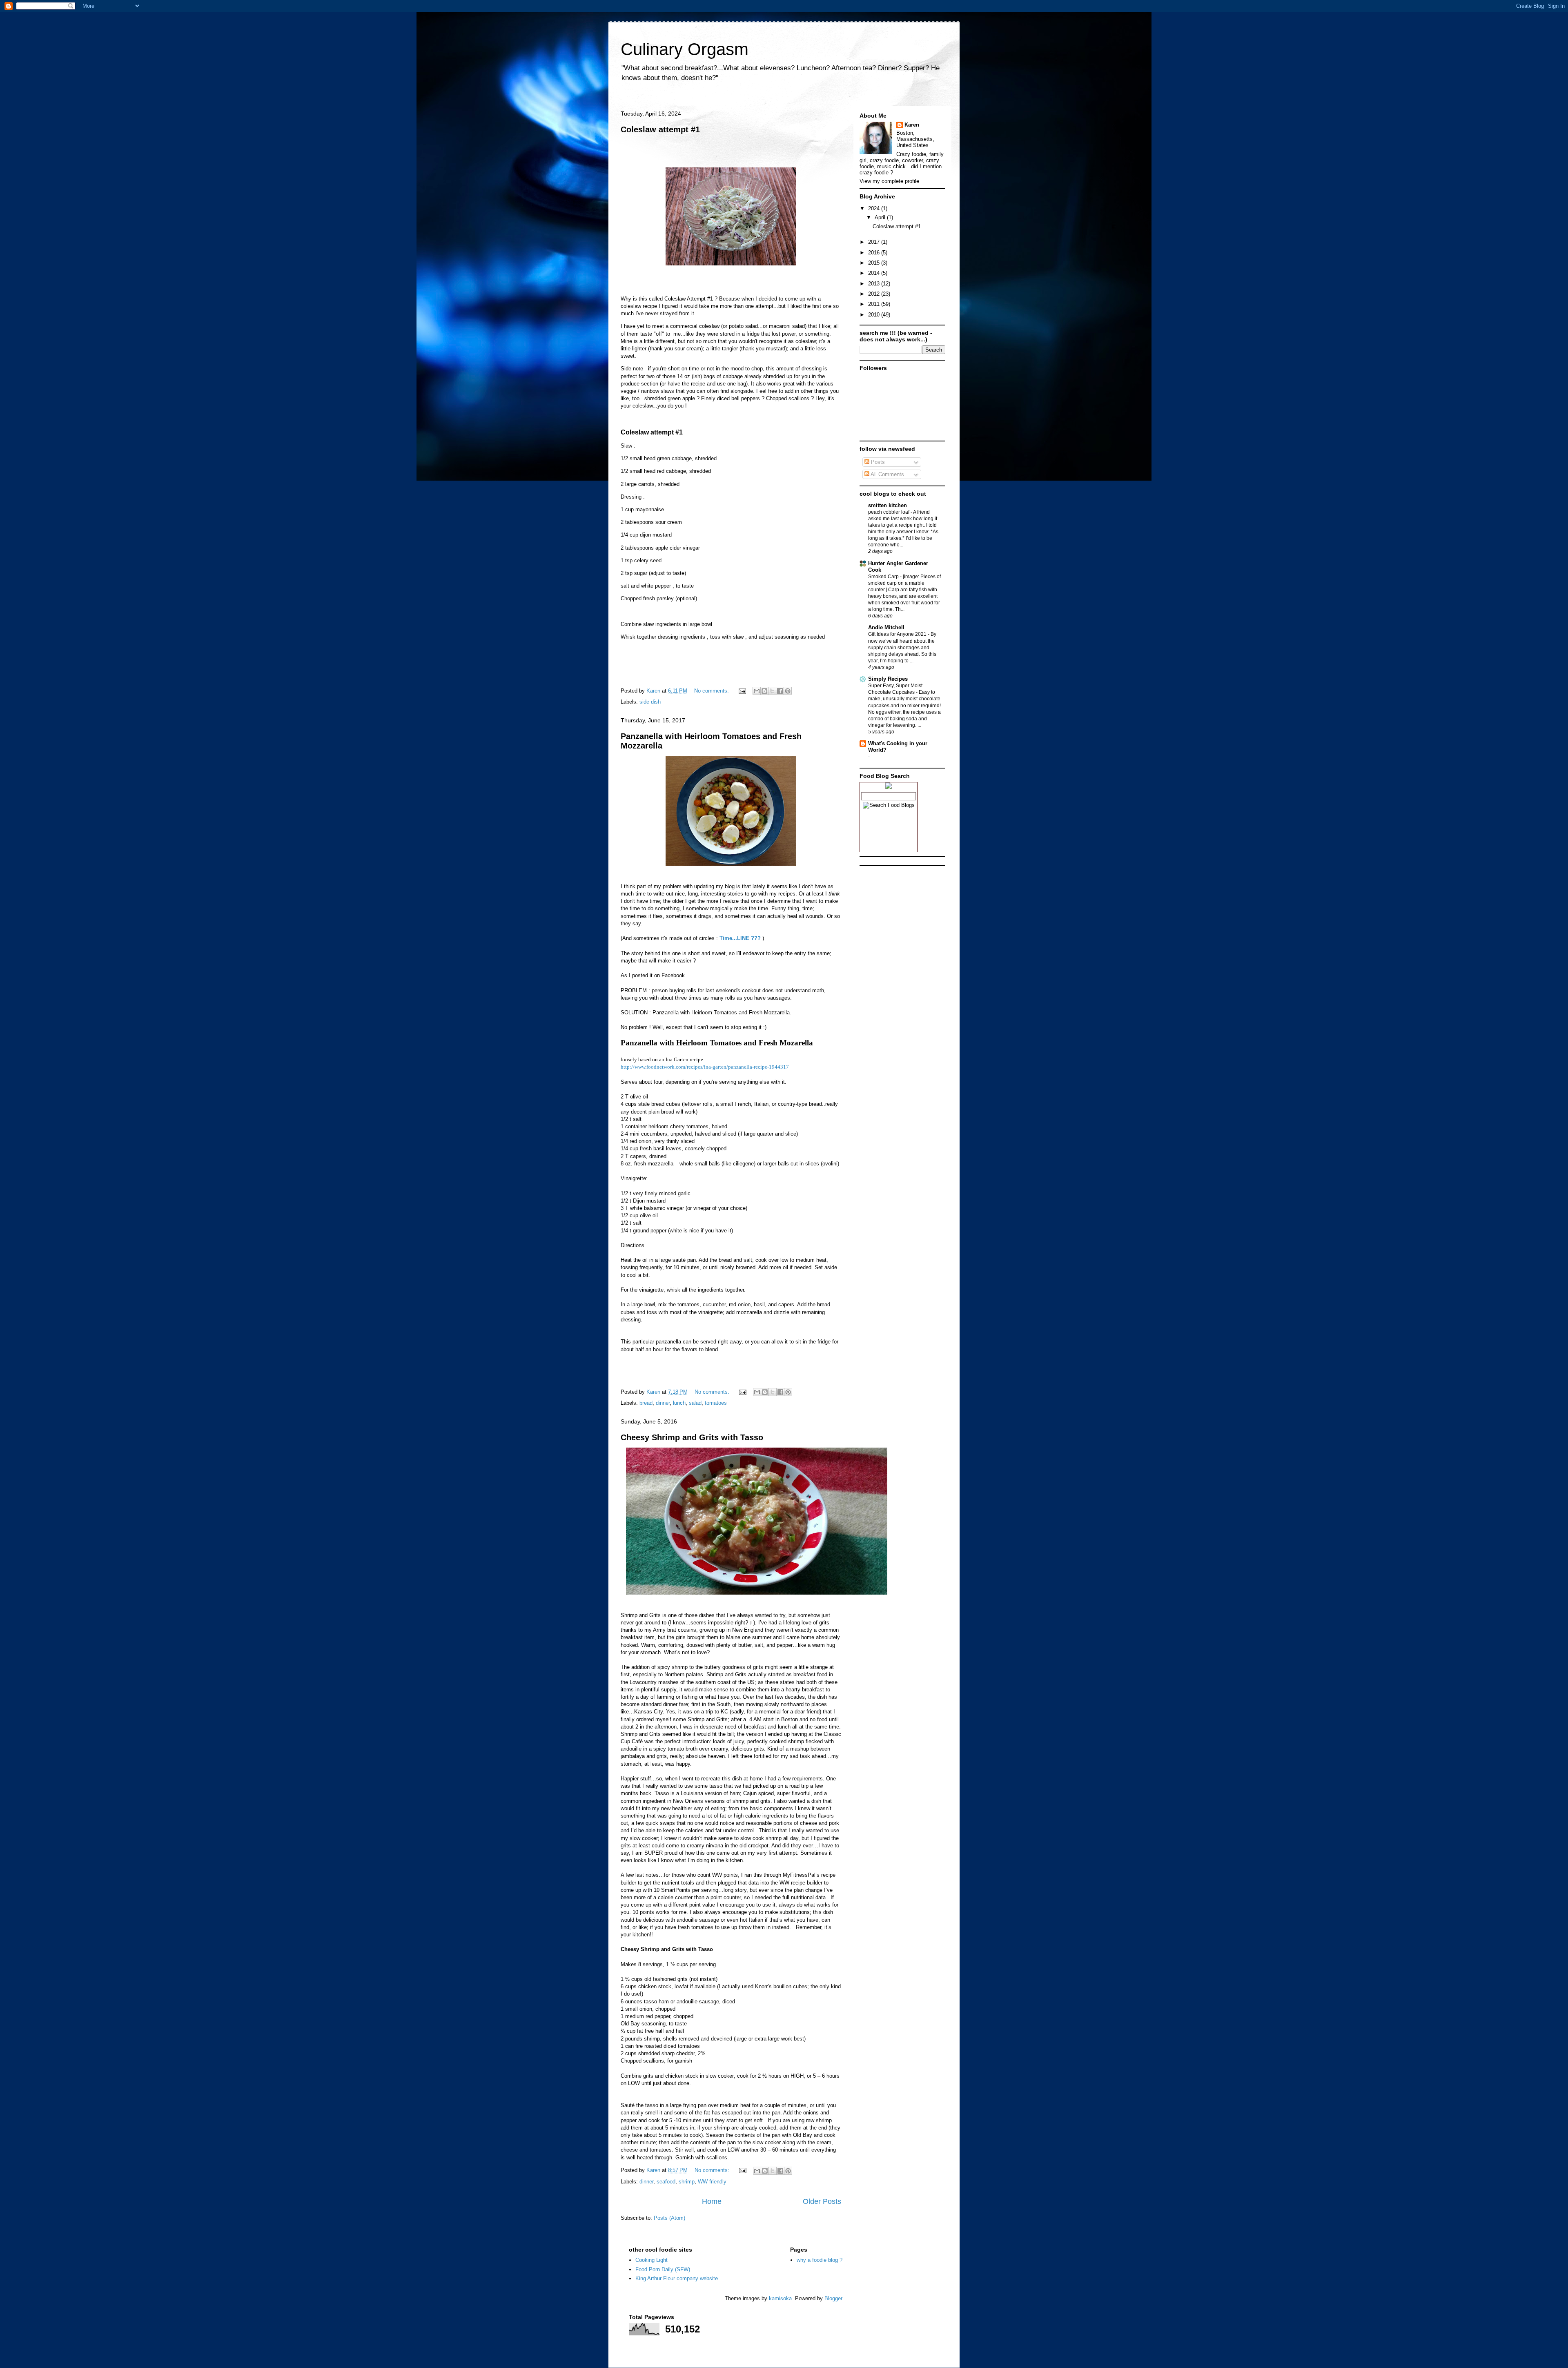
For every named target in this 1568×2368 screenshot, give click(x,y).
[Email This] (757, 691)
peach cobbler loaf (889, 512)
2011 (875, 304)
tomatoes (716, 1403)
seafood (666, 2182)
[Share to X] (772, 691)
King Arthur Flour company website (677, 2278)
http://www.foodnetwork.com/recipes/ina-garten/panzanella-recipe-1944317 (705, 1067)
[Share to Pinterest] (788, 691)
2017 (875, 242)
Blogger (833, 2298)
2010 (875, 315)
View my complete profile (889, 181)
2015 (875, 263)
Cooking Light (651, 2260)
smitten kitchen (888, 505)
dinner (663, 1403)
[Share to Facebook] (780, 691)
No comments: (712, 691)
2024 (875, 208)
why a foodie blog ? (820, 2260)
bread (646, 1403)
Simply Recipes (888, 679)
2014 (875, 273)
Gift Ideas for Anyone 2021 (898, 634)
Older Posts (822, 2201)
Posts (877, 462)
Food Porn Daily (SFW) (663, 2269)
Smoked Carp (884, 577)
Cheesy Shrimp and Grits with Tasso (692, 1437)
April (881, 217)
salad (695, 1403)
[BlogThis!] (764, 691)
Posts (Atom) (669, 2218)
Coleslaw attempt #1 (660, 129)
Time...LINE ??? (740, 938)
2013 (875, 284)
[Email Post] (742, 691)
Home (712, 2201)
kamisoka (780, 2298)
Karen (912, 125)
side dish (650, 702)
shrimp (687, 2182)
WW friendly (712, 2182)
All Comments (887, 474)
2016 (875, 253)
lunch (679, 1403)
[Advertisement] (900, 911)
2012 (875, 294)
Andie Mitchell (886, 627)
